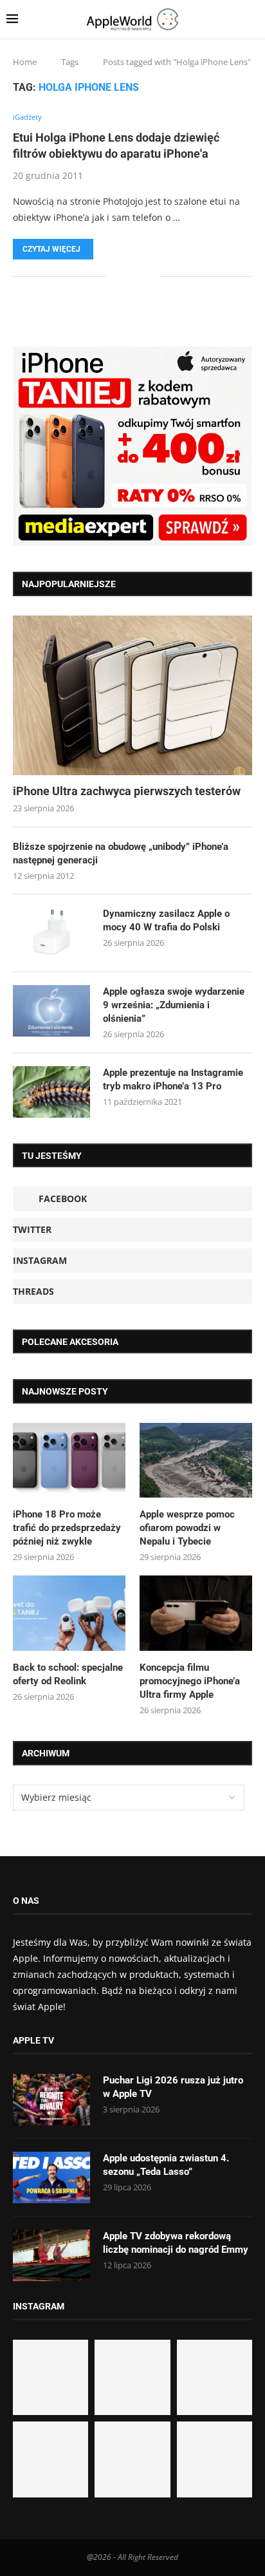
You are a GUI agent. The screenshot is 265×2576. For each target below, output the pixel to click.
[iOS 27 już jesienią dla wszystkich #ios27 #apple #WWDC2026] (132, 2377)
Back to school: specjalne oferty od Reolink (68, 1674)
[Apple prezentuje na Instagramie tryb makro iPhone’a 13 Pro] (51, 1092)
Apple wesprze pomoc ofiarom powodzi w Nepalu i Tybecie (187, 1528)
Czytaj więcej (51, 249)
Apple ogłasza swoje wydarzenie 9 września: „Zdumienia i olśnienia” (174, 1005)
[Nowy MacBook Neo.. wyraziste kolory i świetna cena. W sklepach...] (50, 2459)
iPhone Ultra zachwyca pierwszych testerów (127, 791)
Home (25, 62)
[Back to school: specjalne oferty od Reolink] (69, 1613)
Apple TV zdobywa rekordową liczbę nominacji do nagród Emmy (176, 2243)
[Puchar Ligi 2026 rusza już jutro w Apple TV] (51, 2100)
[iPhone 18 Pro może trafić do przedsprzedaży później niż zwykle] (69, 1461)
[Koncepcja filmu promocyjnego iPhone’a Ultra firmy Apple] (196, 1613)
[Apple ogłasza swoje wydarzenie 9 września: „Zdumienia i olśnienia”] (51, 1011)
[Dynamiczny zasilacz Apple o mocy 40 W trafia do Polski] (51, 933)
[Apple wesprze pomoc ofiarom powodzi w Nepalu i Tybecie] (196, 1461)
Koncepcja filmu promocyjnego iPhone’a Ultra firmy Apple (190, 1681)
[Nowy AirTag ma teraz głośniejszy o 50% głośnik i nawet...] (215, 2459)
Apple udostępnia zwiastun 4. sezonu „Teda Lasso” (166, 2165)
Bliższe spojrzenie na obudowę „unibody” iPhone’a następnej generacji (121, 853)
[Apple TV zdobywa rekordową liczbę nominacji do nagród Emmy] (51, 2255)
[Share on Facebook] (124, 276)
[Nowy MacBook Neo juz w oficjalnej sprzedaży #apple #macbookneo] (215, 2377)
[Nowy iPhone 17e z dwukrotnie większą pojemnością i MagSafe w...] (132, 2459)
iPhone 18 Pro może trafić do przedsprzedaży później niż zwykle (67, 1528)
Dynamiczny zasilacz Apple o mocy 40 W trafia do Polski (166, 920)
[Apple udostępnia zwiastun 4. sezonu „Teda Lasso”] (51, 2177)
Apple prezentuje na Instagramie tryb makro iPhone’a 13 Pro (173, 1079)
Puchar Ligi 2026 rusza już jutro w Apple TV (173, 2087)
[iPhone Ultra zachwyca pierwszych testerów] (132, 695)
